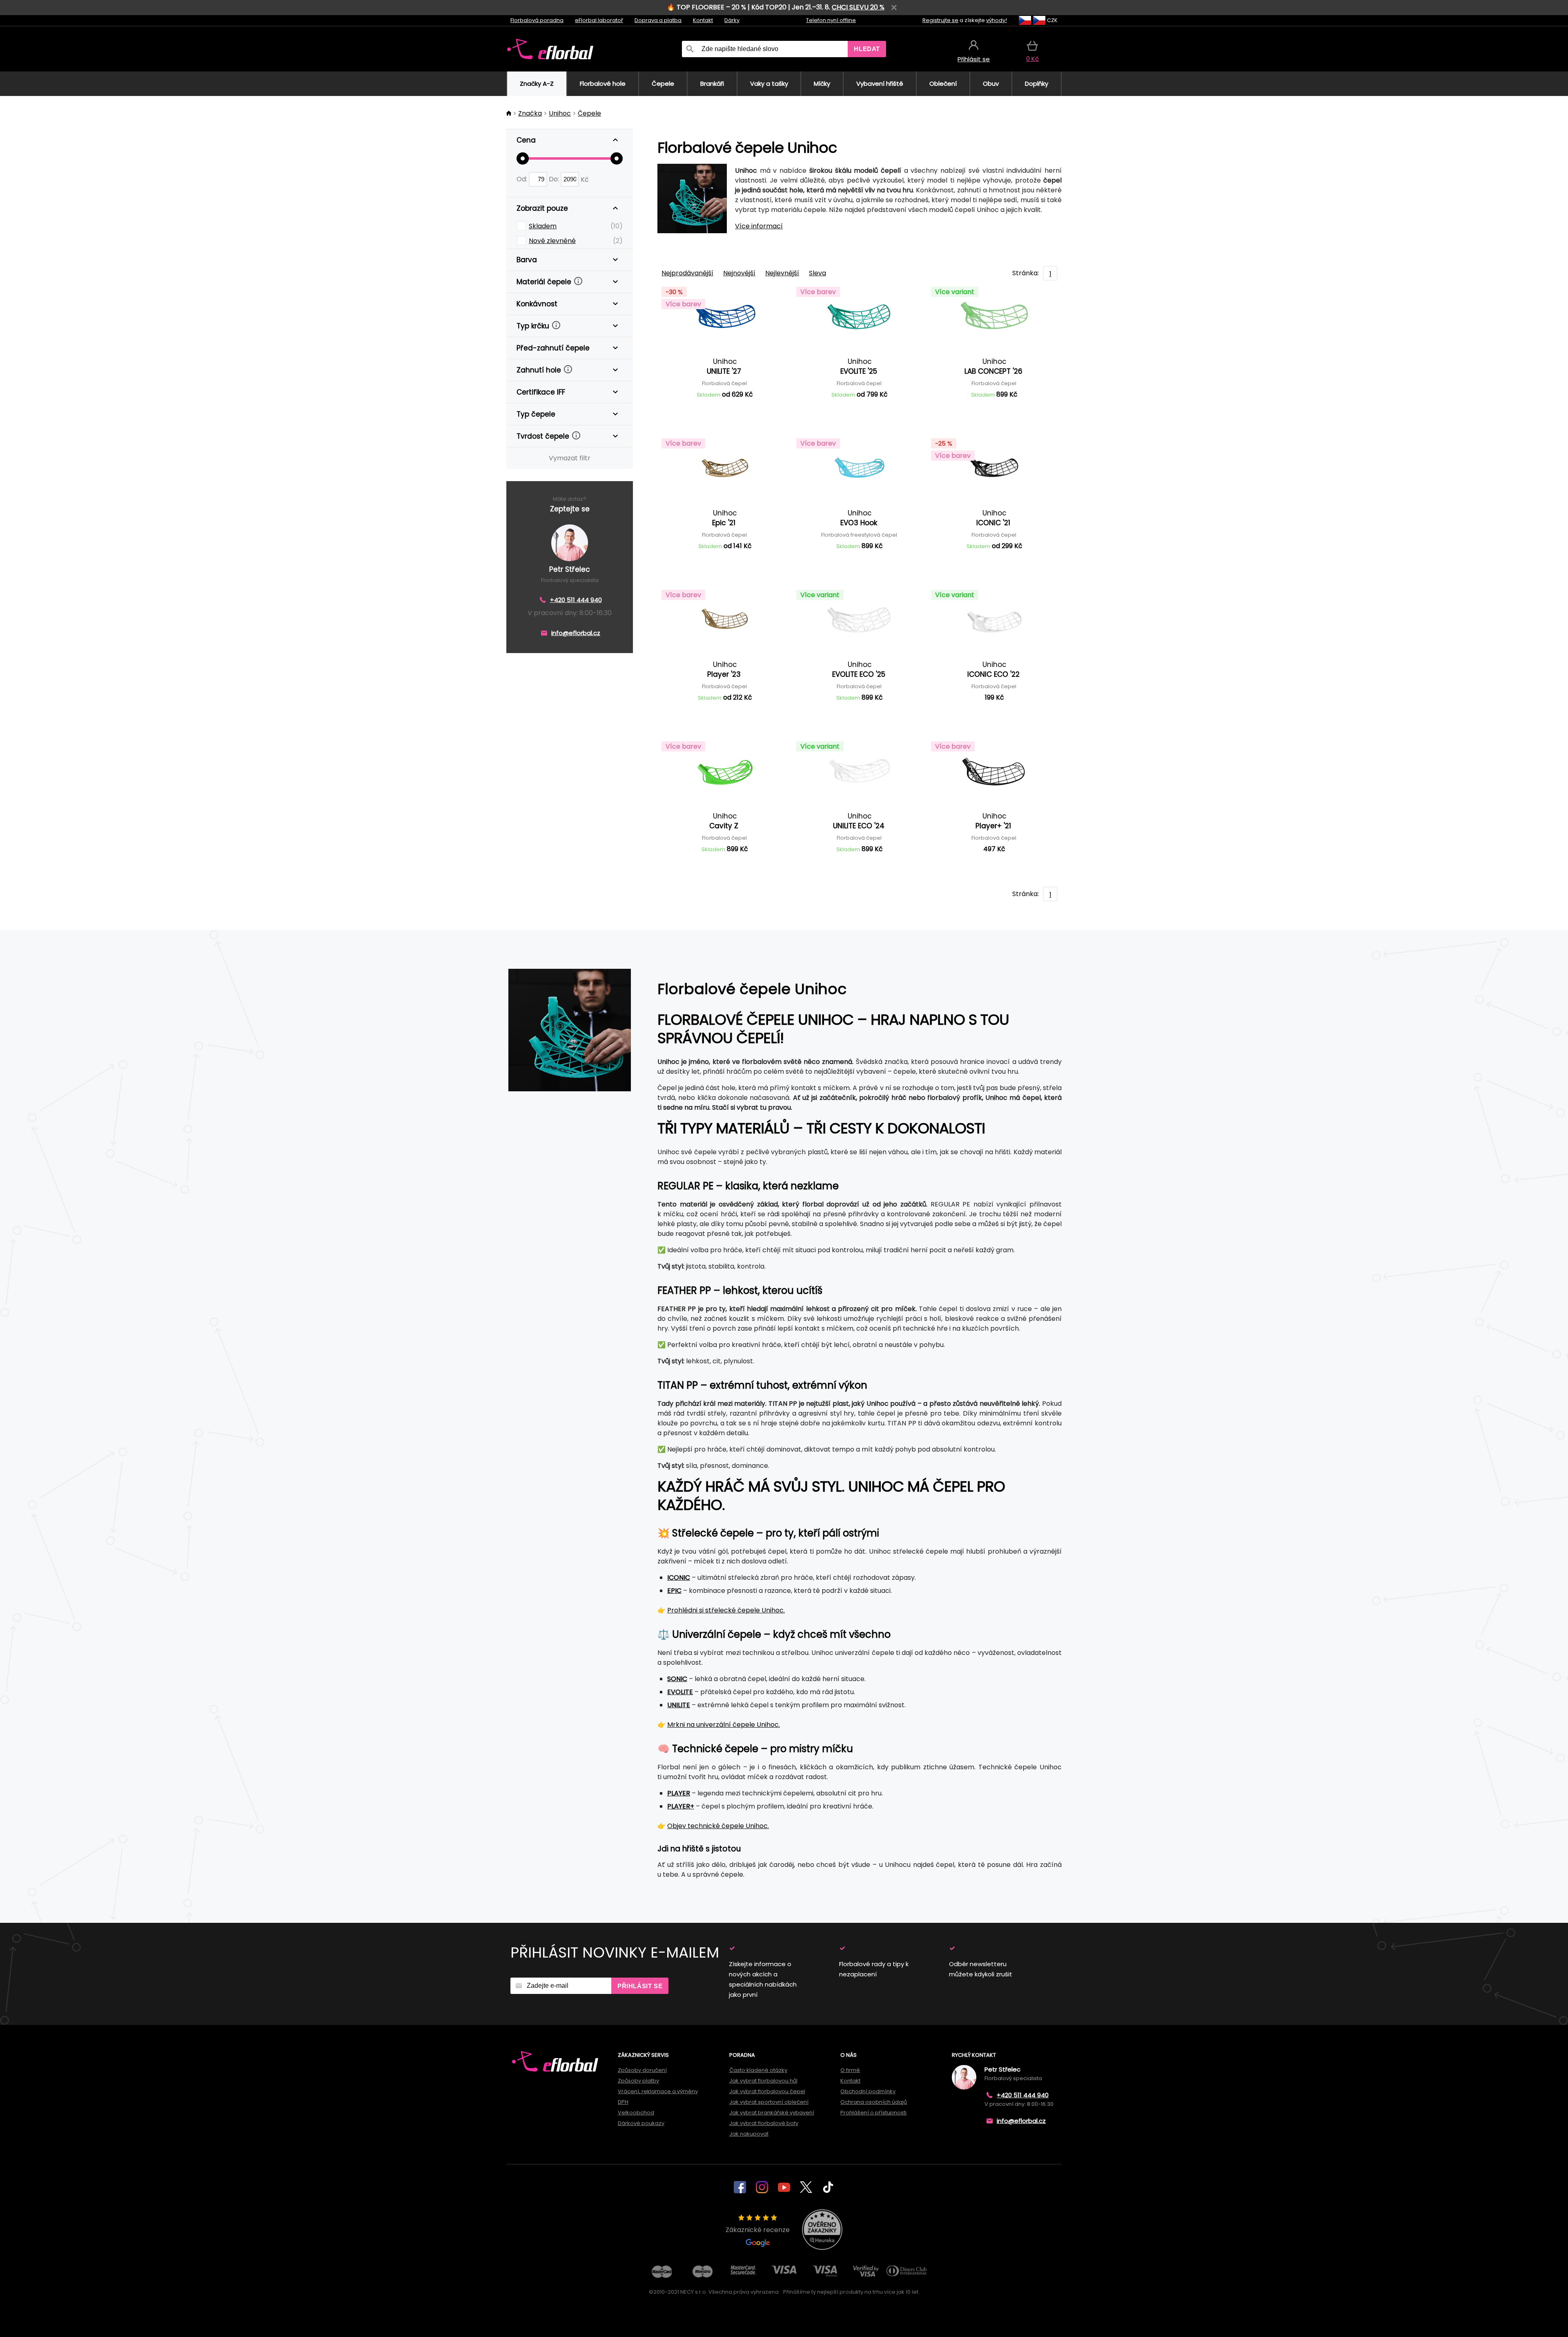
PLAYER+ (681, 1806)
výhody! (997, 20)
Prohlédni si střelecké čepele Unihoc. (726, 1610)
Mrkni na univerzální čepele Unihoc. (724, 1725)
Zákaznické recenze (758, 2230)
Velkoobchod (636, 2113)
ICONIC (679, 1578)
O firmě (850, 2070)
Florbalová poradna (537, 20)
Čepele (589, 113)
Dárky (732, 20)
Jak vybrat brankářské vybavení (772, 2113)
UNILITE (679, 1705)
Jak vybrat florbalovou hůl (763, 2081)
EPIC (674, 1591)
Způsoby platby (638, 2081)
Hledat (867, 49)
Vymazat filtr (570, 458)
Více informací (759, 226)
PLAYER (679, 1793)
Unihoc (560, 113)
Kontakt (703, 20)
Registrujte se (940, 20)
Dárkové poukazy (641, 2123)
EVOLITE (680, 1692)
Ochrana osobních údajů (874, 2102)
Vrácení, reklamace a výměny (658, 2091)
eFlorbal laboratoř (599, 20)
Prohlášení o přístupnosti (873, 2113)
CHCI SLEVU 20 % (858, 7)
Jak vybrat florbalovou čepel (767, 2091)
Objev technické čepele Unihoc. (718, 1826)
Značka (530, 113)
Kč (585, 179)
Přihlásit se (640, 1986)
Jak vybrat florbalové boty (764, 2123)
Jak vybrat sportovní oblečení (769, 2102)
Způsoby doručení (642, 2070)
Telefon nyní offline (831, 20)
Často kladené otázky (758, 2070)
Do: (555, 179)
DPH (623, 2102)
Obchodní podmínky (868, 2091)
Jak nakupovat (749, 2134)
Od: (523, 179)
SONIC (677, 1679)
